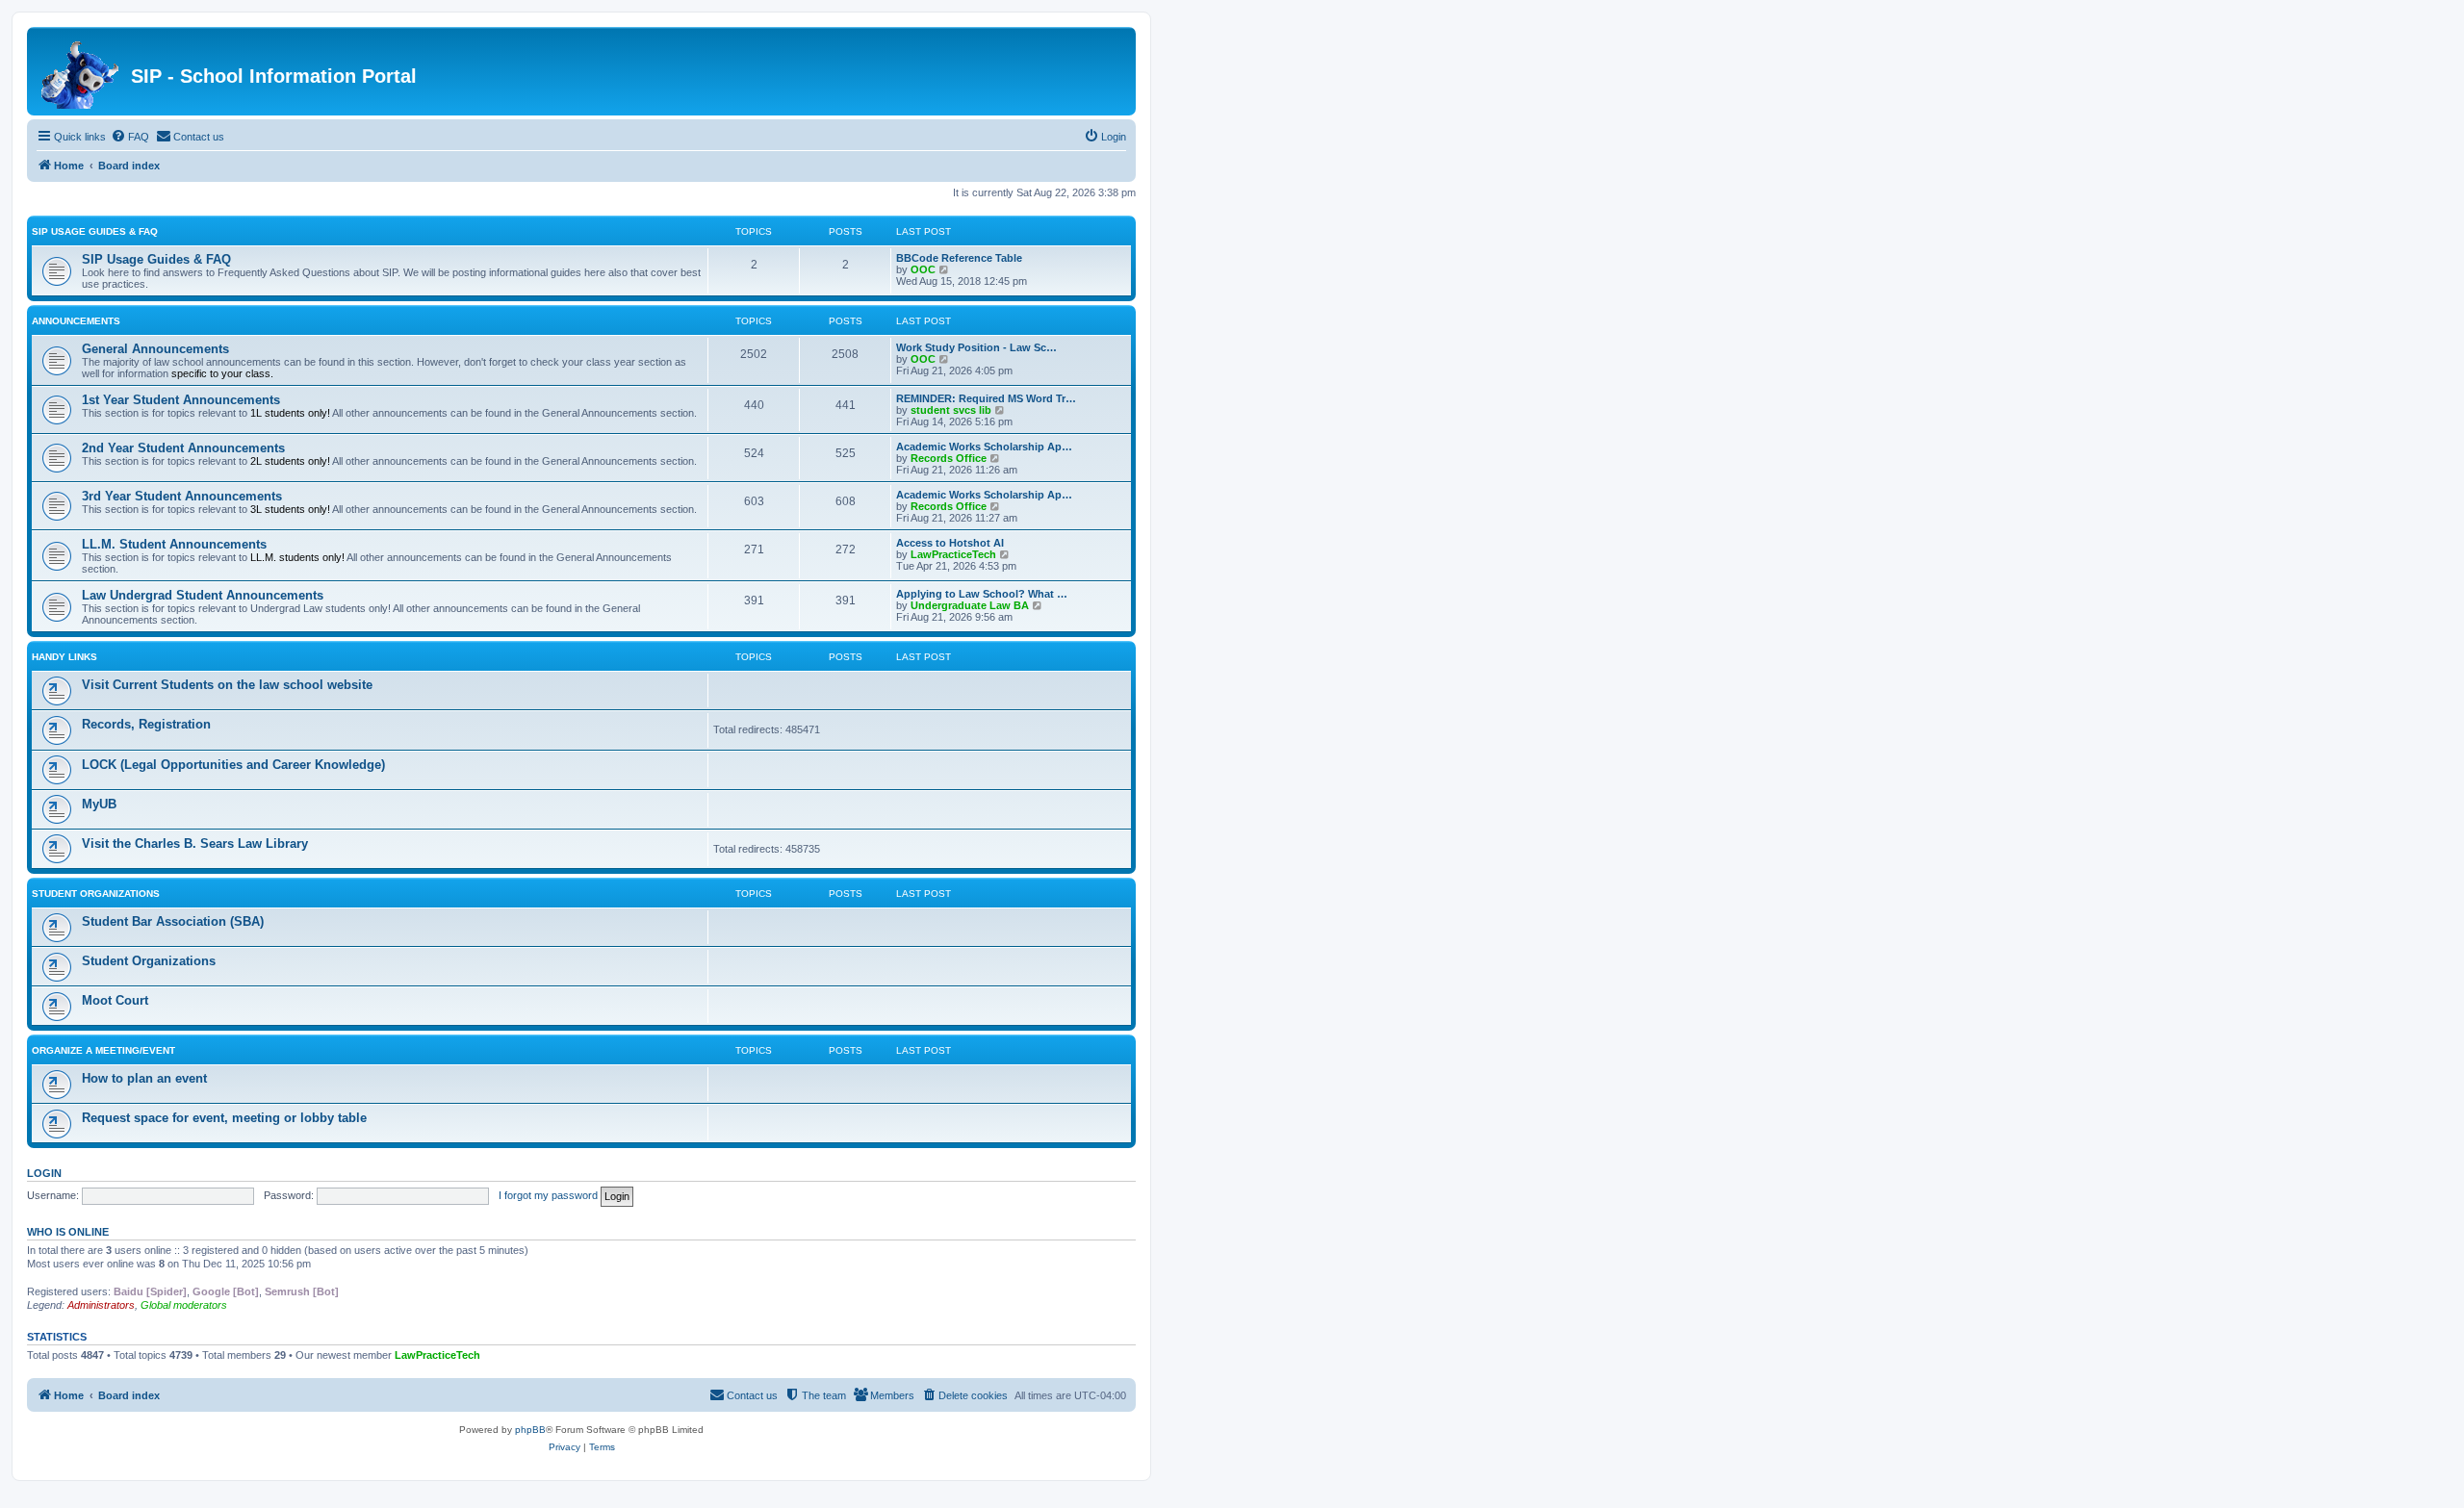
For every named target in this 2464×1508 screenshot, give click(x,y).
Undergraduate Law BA (970, 605)
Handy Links (64, 657)
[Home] (81, 71)
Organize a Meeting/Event (103, 1050)
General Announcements (155, 349)
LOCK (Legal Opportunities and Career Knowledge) (233, 765)
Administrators (101, 1305)
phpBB (530, 1430)
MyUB (99, 804)
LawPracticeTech (953, 554)
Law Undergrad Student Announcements (203, 595)
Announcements (76, 321)
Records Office (949, 458)
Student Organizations (96, 894)
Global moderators (184, 1305)
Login (44, 1173)
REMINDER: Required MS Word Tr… (986, 398)
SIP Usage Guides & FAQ (95, 231)
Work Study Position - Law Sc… (976, 347)
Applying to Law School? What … (982, 594)
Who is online (68, 1232)
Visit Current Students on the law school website (227, 685)
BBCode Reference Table (959, 258)
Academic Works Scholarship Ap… (984, 447)
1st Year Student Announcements (181, 400)
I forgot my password (548, 1195)
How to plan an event (144, 1078)
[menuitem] (130, 137)
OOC (923, 269)
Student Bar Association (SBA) (173, 921)
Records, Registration (146, 724)
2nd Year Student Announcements (183, 448)
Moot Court (115, 1000)
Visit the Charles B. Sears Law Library (195, 843)
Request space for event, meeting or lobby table (224, 1118)
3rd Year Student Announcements (182, 496)
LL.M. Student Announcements (174, 544)
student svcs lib (951, 410)
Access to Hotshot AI (950, 543)
